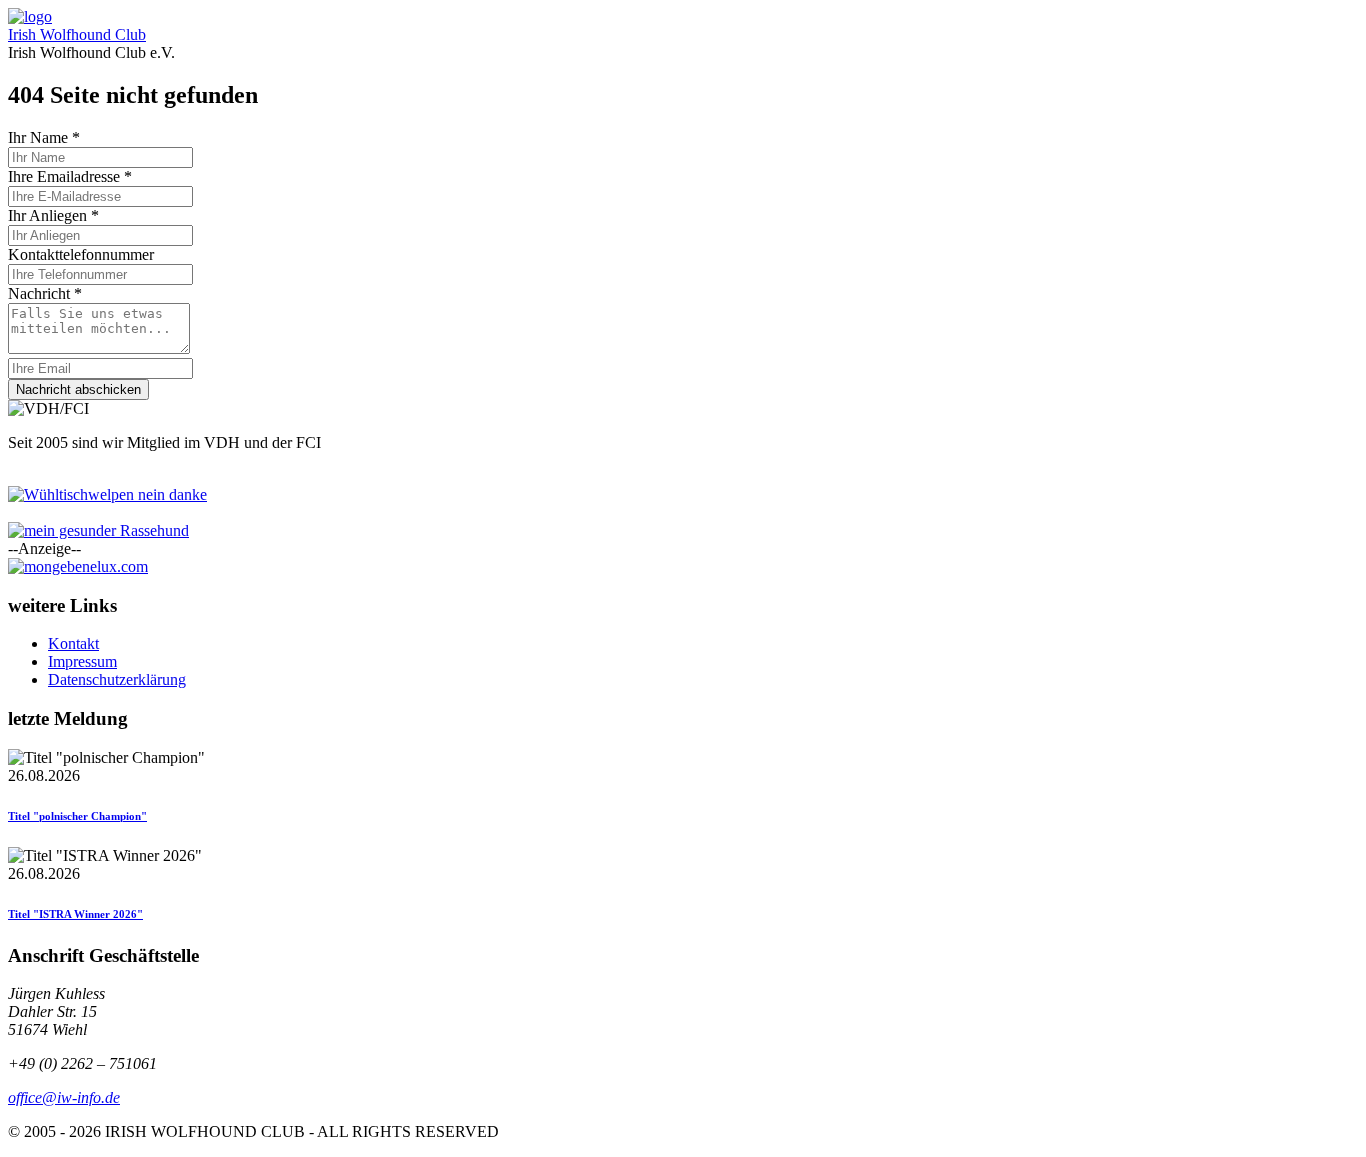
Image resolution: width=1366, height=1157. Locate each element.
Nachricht (45, 293)
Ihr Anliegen (53, 215)
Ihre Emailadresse (70, 176)
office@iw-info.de (64, 1097)
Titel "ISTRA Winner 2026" (75, 914)
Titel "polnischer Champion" (77, 816)
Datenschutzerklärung (117, 679)
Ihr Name (44, 137)
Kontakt (73, 643)
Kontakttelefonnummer (81, 254)
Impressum (82, 661)
